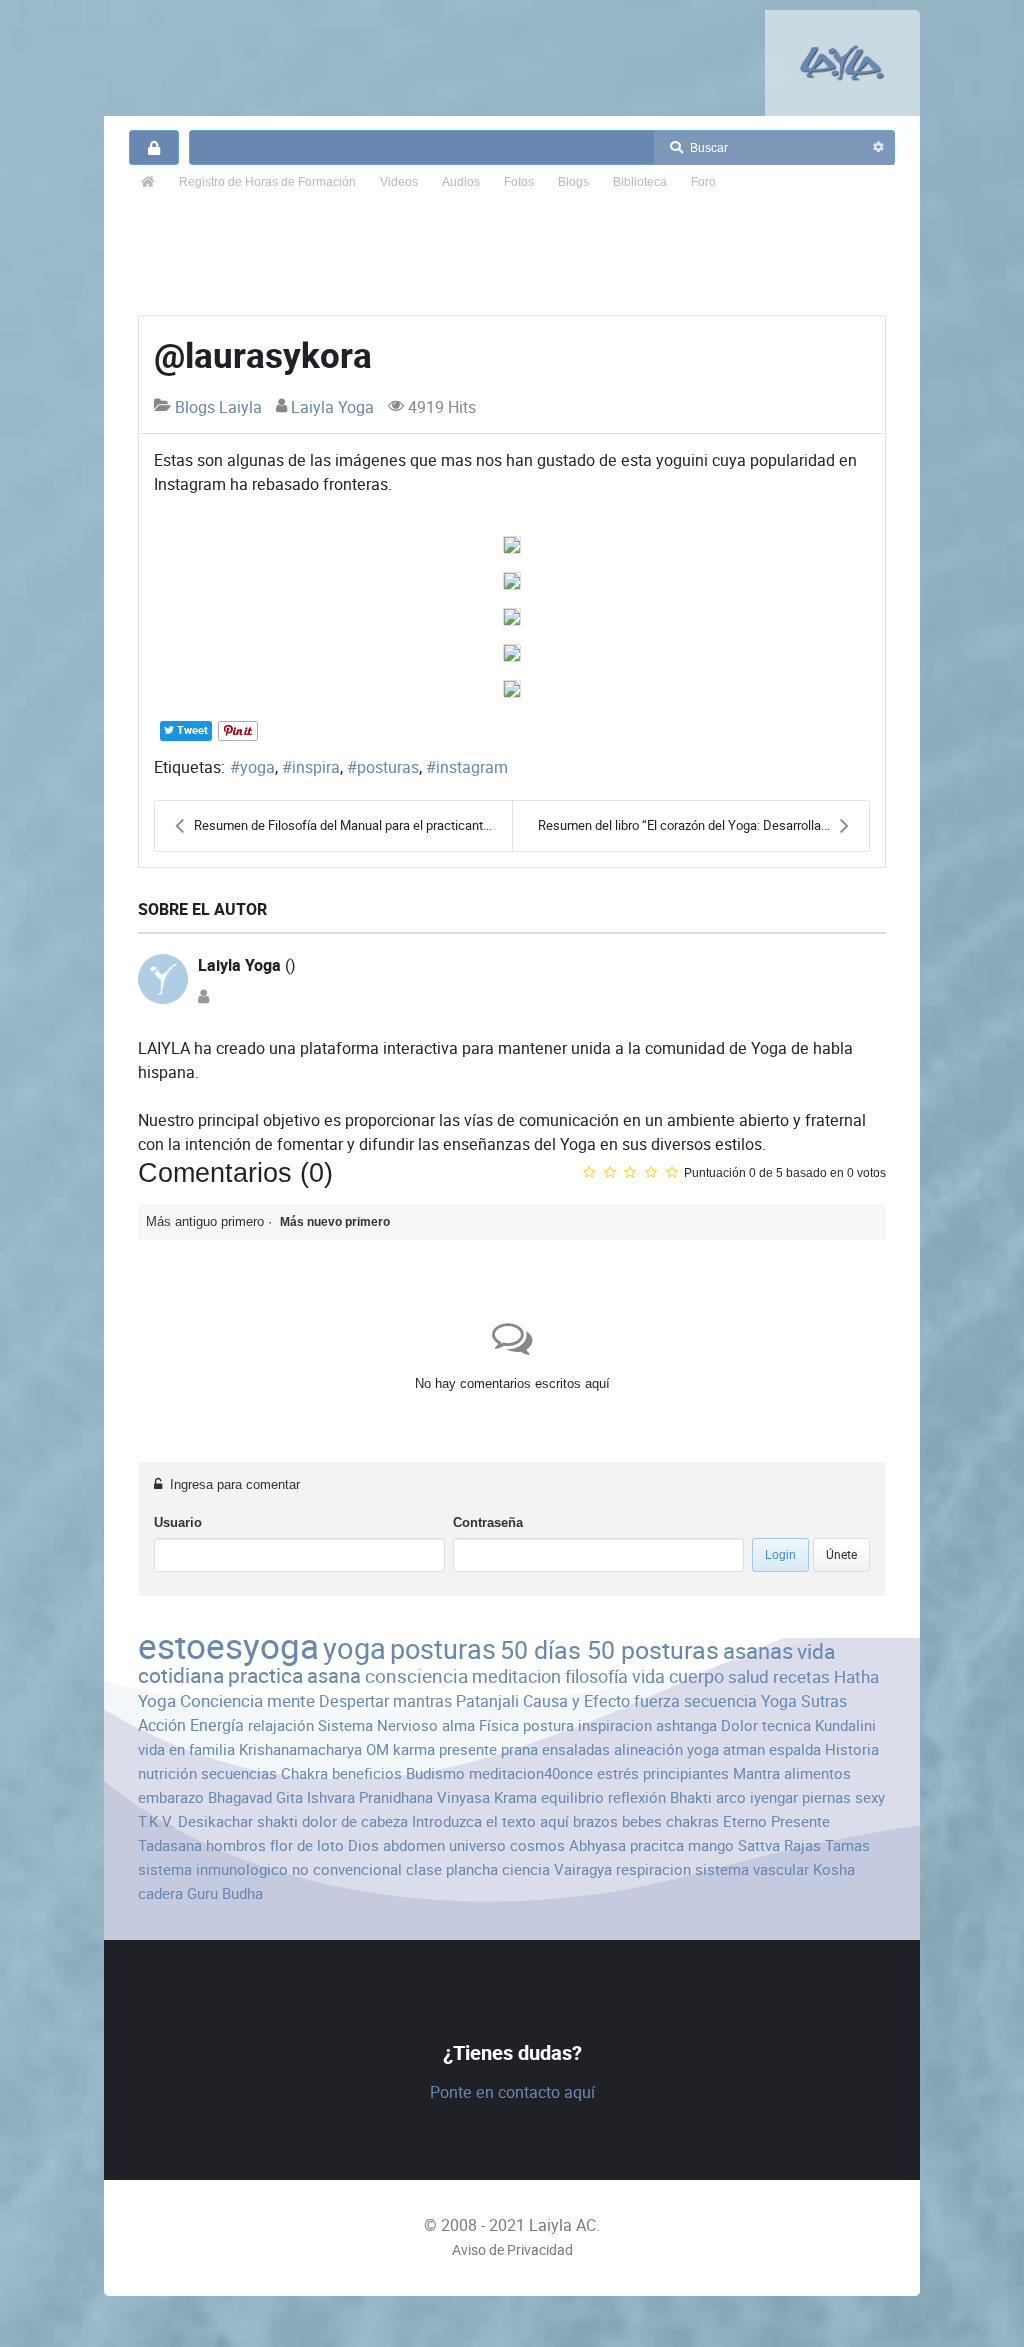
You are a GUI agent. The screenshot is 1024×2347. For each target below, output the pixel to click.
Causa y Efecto (576, 1701)
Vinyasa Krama (487, 1797)
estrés (618, 1773)
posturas (388, 767)
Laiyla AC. (564, 2225)
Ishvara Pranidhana (370, 1797)
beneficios (367, 1773)
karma (414, 1749)
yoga (257, 767)
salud (748, 1677)
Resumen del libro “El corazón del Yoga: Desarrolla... (684, 825)
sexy (870, 1797)
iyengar (774, 1797)
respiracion (653, 1869)
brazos (595, 1821)
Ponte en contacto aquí (512, 2092)
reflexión (637, 1797)
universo (477, 1845)
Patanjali (487, 1701)
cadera (160, 1893)
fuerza (657, 1701)
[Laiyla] (842, 63)
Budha (242, 1893)
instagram (472, 767)
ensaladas (576, 1749)
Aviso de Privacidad (512, 2250)
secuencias (239, 1773)
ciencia (526, 1869)
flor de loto (307, 1845)
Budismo (435, 1773)
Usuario (178, 1522)
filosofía (596, 1676)
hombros (236, 1845)
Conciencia (221, 1701)
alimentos (817, 1773)
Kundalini (845, 1725)
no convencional (347, 1869)
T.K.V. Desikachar (195, 1821)
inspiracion (615, 1725)
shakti (277, 1821)
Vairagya (583, 1869)
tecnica (786, 1725)
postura (548, 1725)
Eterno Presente (776, 1821)
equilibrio (572, 1797)
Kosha (834, 1869)
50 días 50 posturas (609, 1650)
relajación (281, 1725)
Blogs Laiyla (218, 407)
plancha (472, 1869)
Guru (202, 1893)
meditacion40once (531, 1773)
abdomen (414, 1845)
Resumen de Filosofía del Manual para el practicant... (343, 825)
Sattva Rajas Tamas (804, 1845)
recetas (801, 1677)
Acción (162, 1725)
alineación (648, 1749)
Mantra (756, 1773)
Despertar (354, 1701)
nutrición (167, 1773)
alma (458, 1725)
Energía (217, 1725)
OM (377, 1749)
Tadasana (170, 1845)
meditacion (516, 1676)
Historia (852, 1749)
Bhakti (691, 1797)
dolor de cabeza (355, 1821)
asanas (758, 1651)
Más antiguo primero (205, 1221)
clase (424, 1869)
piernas (826, 1797)
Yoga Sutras (804, 1701)
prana (519, 1749)
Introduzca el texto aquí (490, 1821)
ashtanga (686, 1725)
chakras (692, 1821)
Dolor (739, 1725)
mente (291, 1701)
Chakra (304, 1773)
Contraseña (488, 1522)
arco (731, 1797)
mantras (422, 1701)
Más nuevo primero (335, 1222)
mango (711, 1845)
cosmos (537, 1845)
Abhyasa (597, 1845)
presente (468, 1749)
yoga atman (726, 1749)
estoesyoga (228, 1646)
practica (265, 1675)
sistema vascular (752, 1869)
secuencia (720, 1701)
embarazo (171, 1797)
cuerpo (696, 1676)
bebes (642, 1821)
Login (780, 1555)
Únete (841, 1554)
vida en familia (186, 1749)
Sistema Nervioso (378, 1725)
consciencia (416, 1676)
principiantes (686, 1773)
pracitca (657, 1845)
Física (499, 1725)
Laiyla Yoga (332, 407)
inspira (316, 767)
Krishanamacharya (300, 1749)
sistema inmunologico (213, 1869)
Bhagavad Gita (255, 1797)
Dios (363, 1845)
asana (334, 1676)
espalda (795, 1749)
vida (648, 1676)
